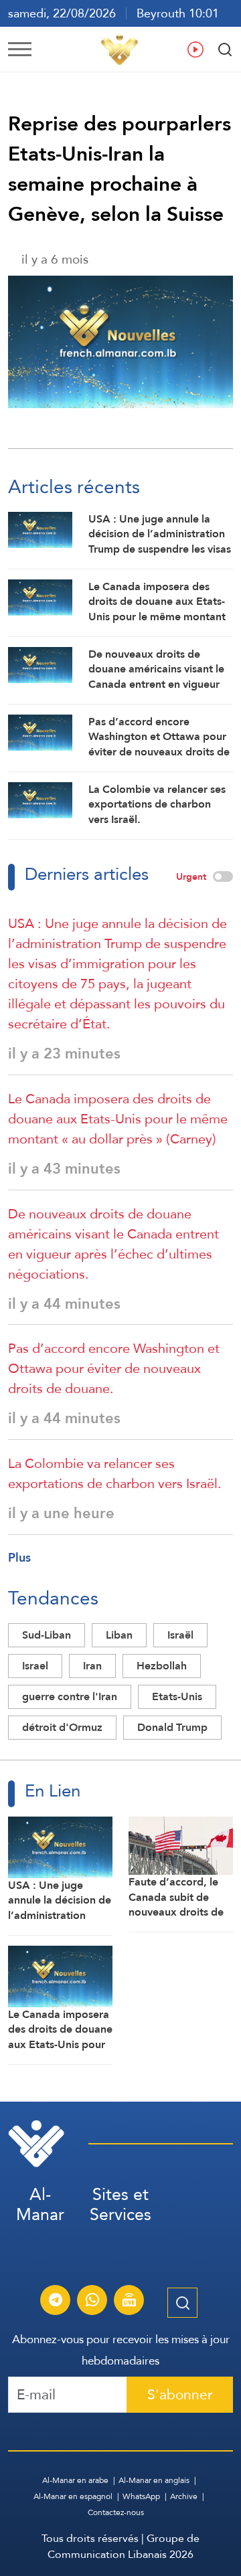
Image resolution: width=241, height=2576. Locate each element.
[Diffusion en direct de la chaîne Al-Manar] (129, 2302)
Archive (184, 2496)
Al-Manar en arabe (75, 2480)
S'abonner (180, 2394)
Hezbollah (162, 1666)
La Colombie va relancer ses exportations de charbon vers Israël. (115, 1473)
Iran (92, 1666)
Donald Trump (172, 1727)
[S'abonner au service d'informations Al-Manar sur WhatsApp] (92, 2302)
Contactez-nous (116, 2512)
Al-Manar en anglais (154, 2480)
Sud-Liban (47, 1635)
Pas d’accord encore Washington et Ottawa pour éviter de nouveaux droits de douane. (114, 1368)
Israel (35, 1666)
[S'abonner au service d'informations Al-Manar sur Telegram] (56, 2302)
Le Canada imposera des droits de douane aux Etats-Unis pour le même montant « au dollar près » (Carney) (118, 1119)
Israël (180, 1635)
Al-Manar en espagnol (73, 2496)
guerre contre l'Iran (70, 1696)
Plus (19, 1557)
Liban (119, 1635)
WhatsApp (141, 2496)
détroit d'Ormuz (62, 1727)
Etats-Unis (177, 1696)
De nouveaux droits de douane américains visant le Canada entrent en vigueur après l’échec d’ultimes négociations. (113, 1244)
